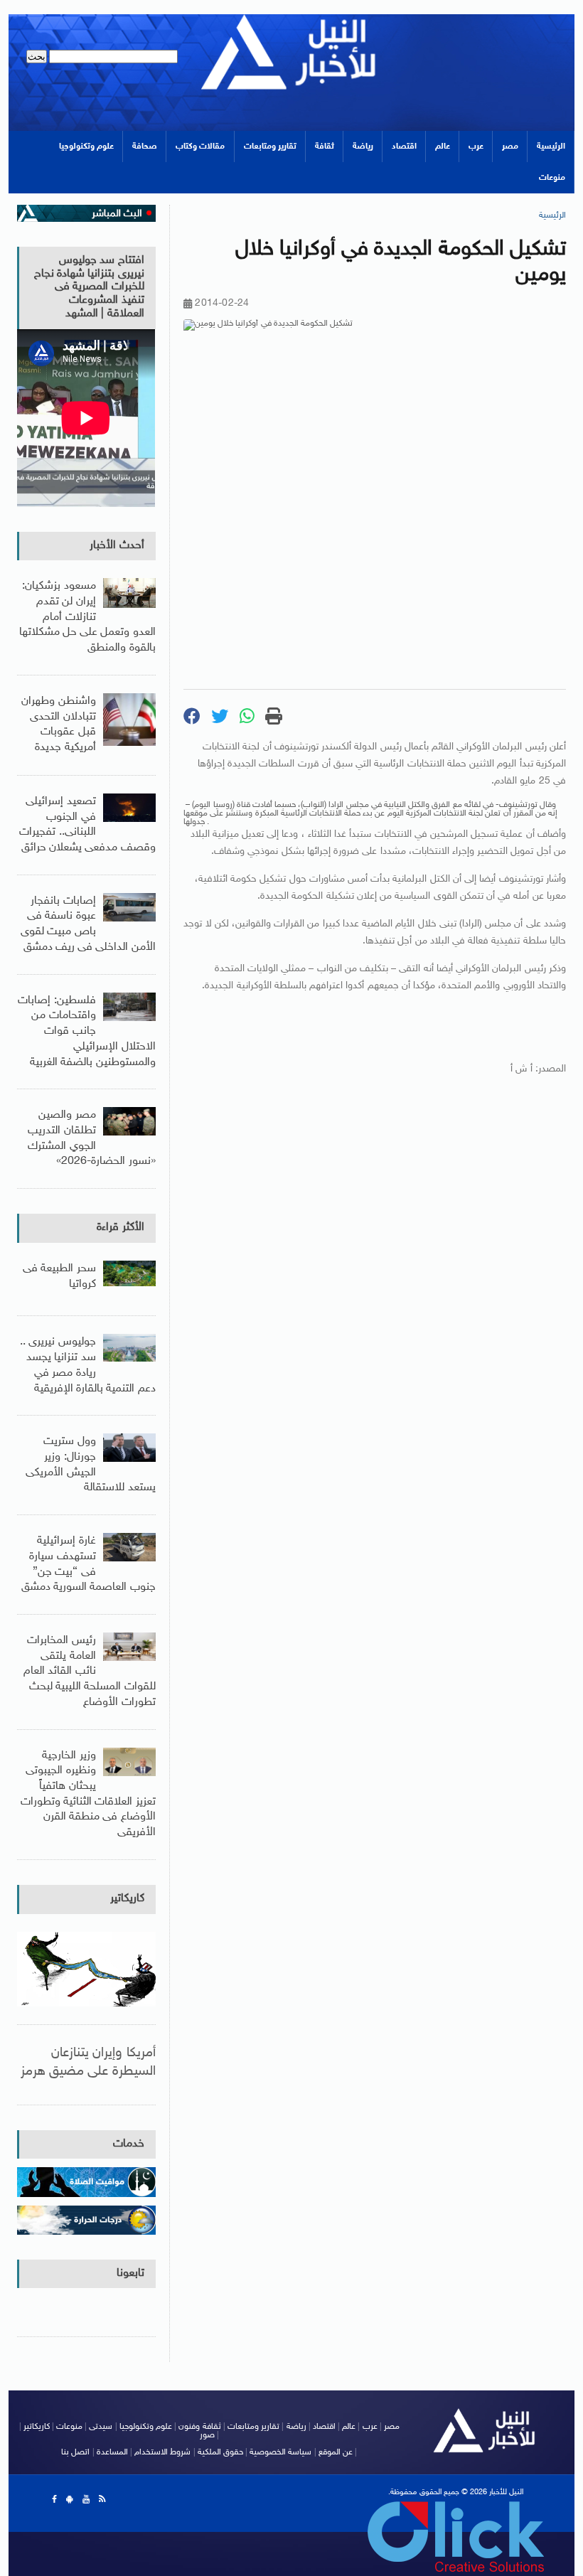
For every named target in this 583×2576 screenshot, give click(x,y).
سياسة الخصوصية (280, 2452)
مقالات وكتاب (200, 146)
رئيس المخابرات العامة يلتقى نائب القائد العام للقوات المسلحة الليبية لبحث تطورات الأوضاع (89, 1672)
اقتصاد (404, 146)
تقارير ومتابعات (270, 146)
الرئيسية (551, 146)
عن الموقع (336, 2452)
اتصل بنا (75, 2452)
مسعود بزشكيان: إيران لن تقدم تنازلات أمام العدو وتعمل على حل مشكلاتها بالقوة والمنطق (87, 617)
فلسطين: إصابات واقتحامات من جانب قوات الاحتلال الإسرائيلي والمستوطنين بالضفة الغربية (86, 1032)
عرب (476, 146)
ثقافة (325, 146)
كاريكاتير (127, 1899)
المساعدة (112, 2452)
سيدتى (101, 2427)
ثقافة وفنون (199, 2427)
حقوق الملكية (220, 2452)
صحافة (145, 146)
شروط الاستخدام (162, 2452)
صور (207, 2435)
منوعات (552, 178)
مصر (510, 146)
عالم (443, 146)
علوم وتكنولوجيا (86, 146)
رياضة (363, 146)
